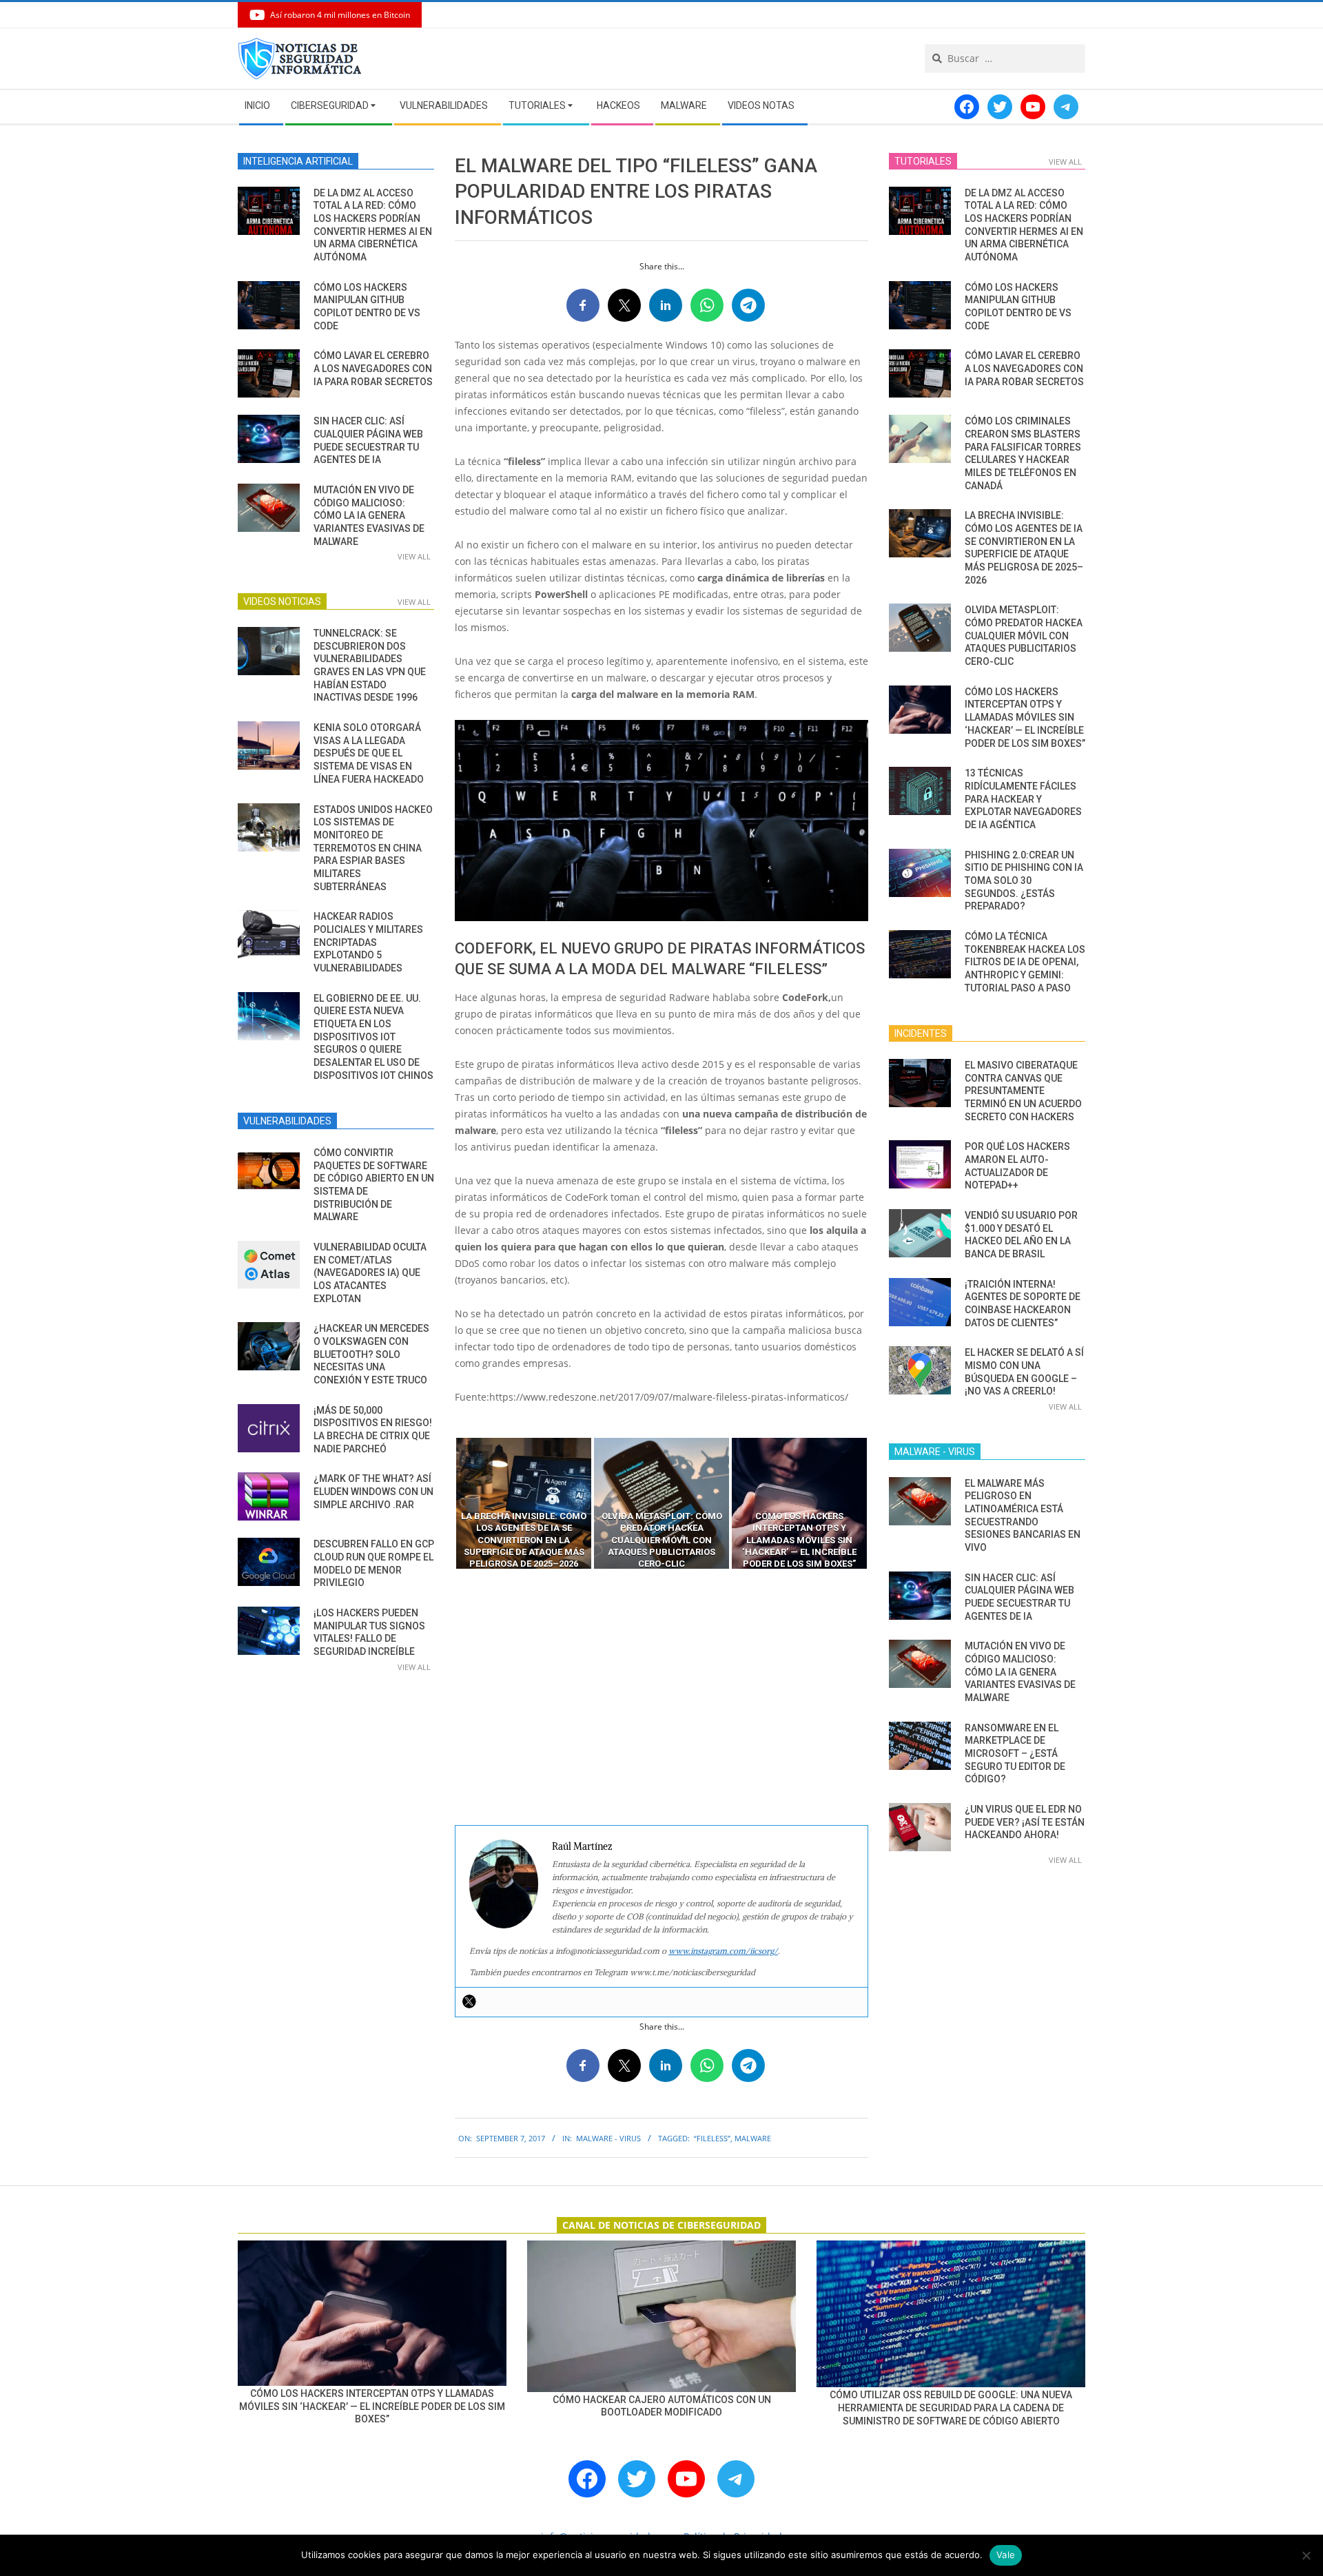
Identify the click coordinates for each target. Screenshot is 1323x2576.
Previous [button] (444, 1503)
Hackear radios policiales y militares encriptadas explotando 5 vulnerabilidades (368, 942)
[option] (524, 1503)
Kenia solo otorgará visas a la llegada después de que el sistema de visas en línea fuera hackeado (369, 753)
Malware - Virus (608, 2138)
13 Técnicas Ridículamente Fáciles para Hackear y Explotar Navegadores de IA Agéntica (1023, 799)
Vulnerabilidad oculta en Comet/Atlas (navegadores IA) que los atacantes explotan (370, 1273)
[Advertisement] (661, 1698)
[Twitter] (469, 2001)
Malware (753, 2138)
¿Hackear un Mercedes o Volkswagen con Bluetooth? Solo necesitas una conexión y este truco (371, 1354)
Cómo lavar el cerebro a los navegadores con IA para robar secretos (373, 368)
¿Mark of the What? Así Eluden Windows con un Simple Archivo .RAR (373, 1491)
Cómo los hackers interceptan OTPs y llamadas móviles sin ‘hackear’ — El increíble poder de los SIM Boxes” (1025, 718)
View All (414, 556)
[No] (1306, 2555)
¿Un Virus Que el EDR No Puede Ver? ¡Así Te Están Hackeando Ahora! (1025, 1822)
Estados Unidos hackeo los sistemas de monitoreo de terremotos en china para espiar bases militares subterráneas (373, 848)
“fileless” (712, 2138)
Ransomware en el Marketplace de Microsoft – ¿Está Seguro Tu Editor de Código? (1015, 1754)
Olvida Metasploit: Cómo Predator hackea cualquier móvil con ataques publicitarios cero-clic (1024, 636)
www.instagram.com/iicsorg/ (723, 1951)
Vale (1006, 2555)
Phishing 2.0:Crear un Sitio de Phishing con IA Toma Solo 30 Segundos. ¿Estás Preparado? (1024, 881)
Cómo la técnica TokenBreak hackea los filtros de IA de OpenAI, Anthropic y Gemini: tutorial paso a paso (1025, 962)
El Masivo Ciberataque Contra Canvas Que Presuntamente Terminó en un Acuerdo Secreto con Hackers (1023, 1091)
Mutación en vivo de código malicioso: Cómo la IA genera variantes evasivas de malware (369, 516)
